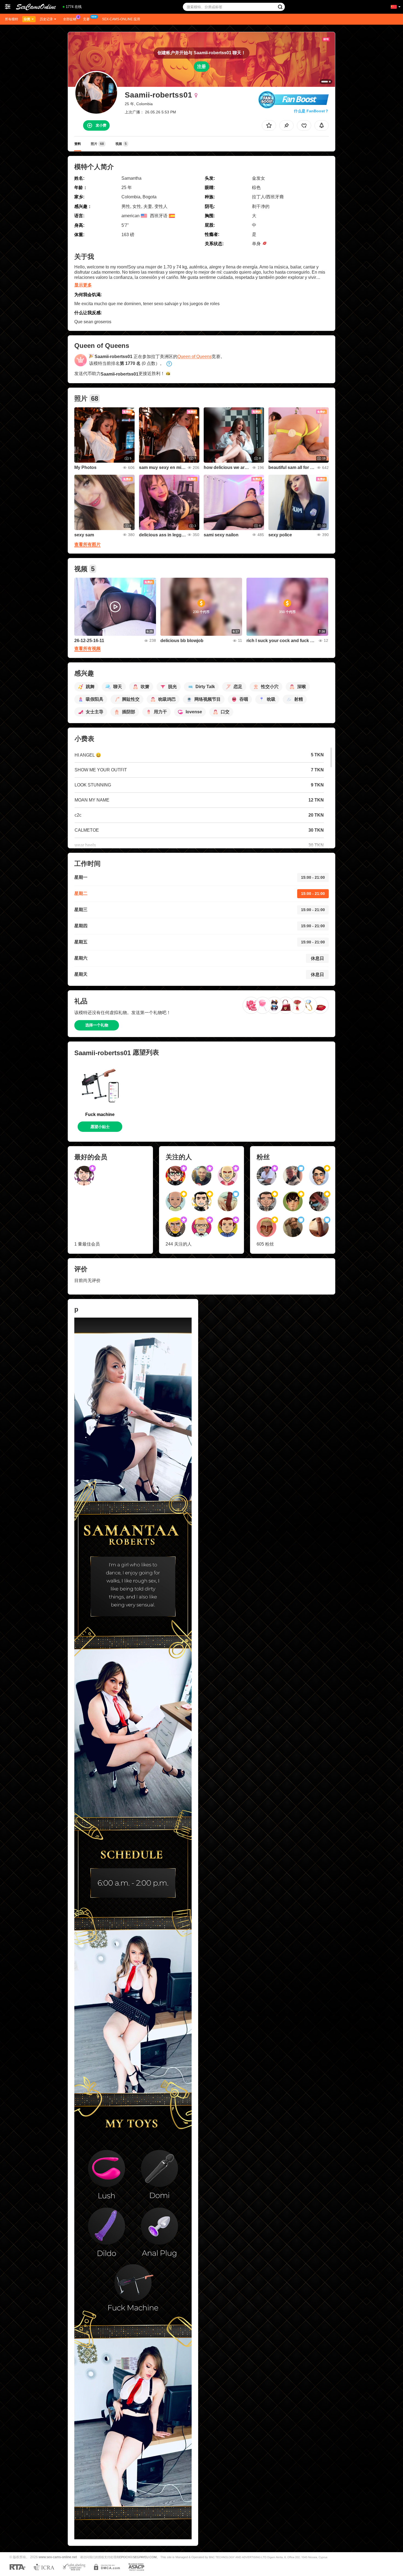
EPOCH (125, 2557)
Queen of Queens (195, 357)
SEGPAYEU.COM (145, 2557)
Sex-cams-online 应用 (121, 19)
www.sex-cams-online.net (58, 2557)
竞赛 (86, 19)
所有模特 (12, 19)
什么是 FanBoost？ (311, 111)
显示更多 (83, 285)
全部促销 (70, 19)
